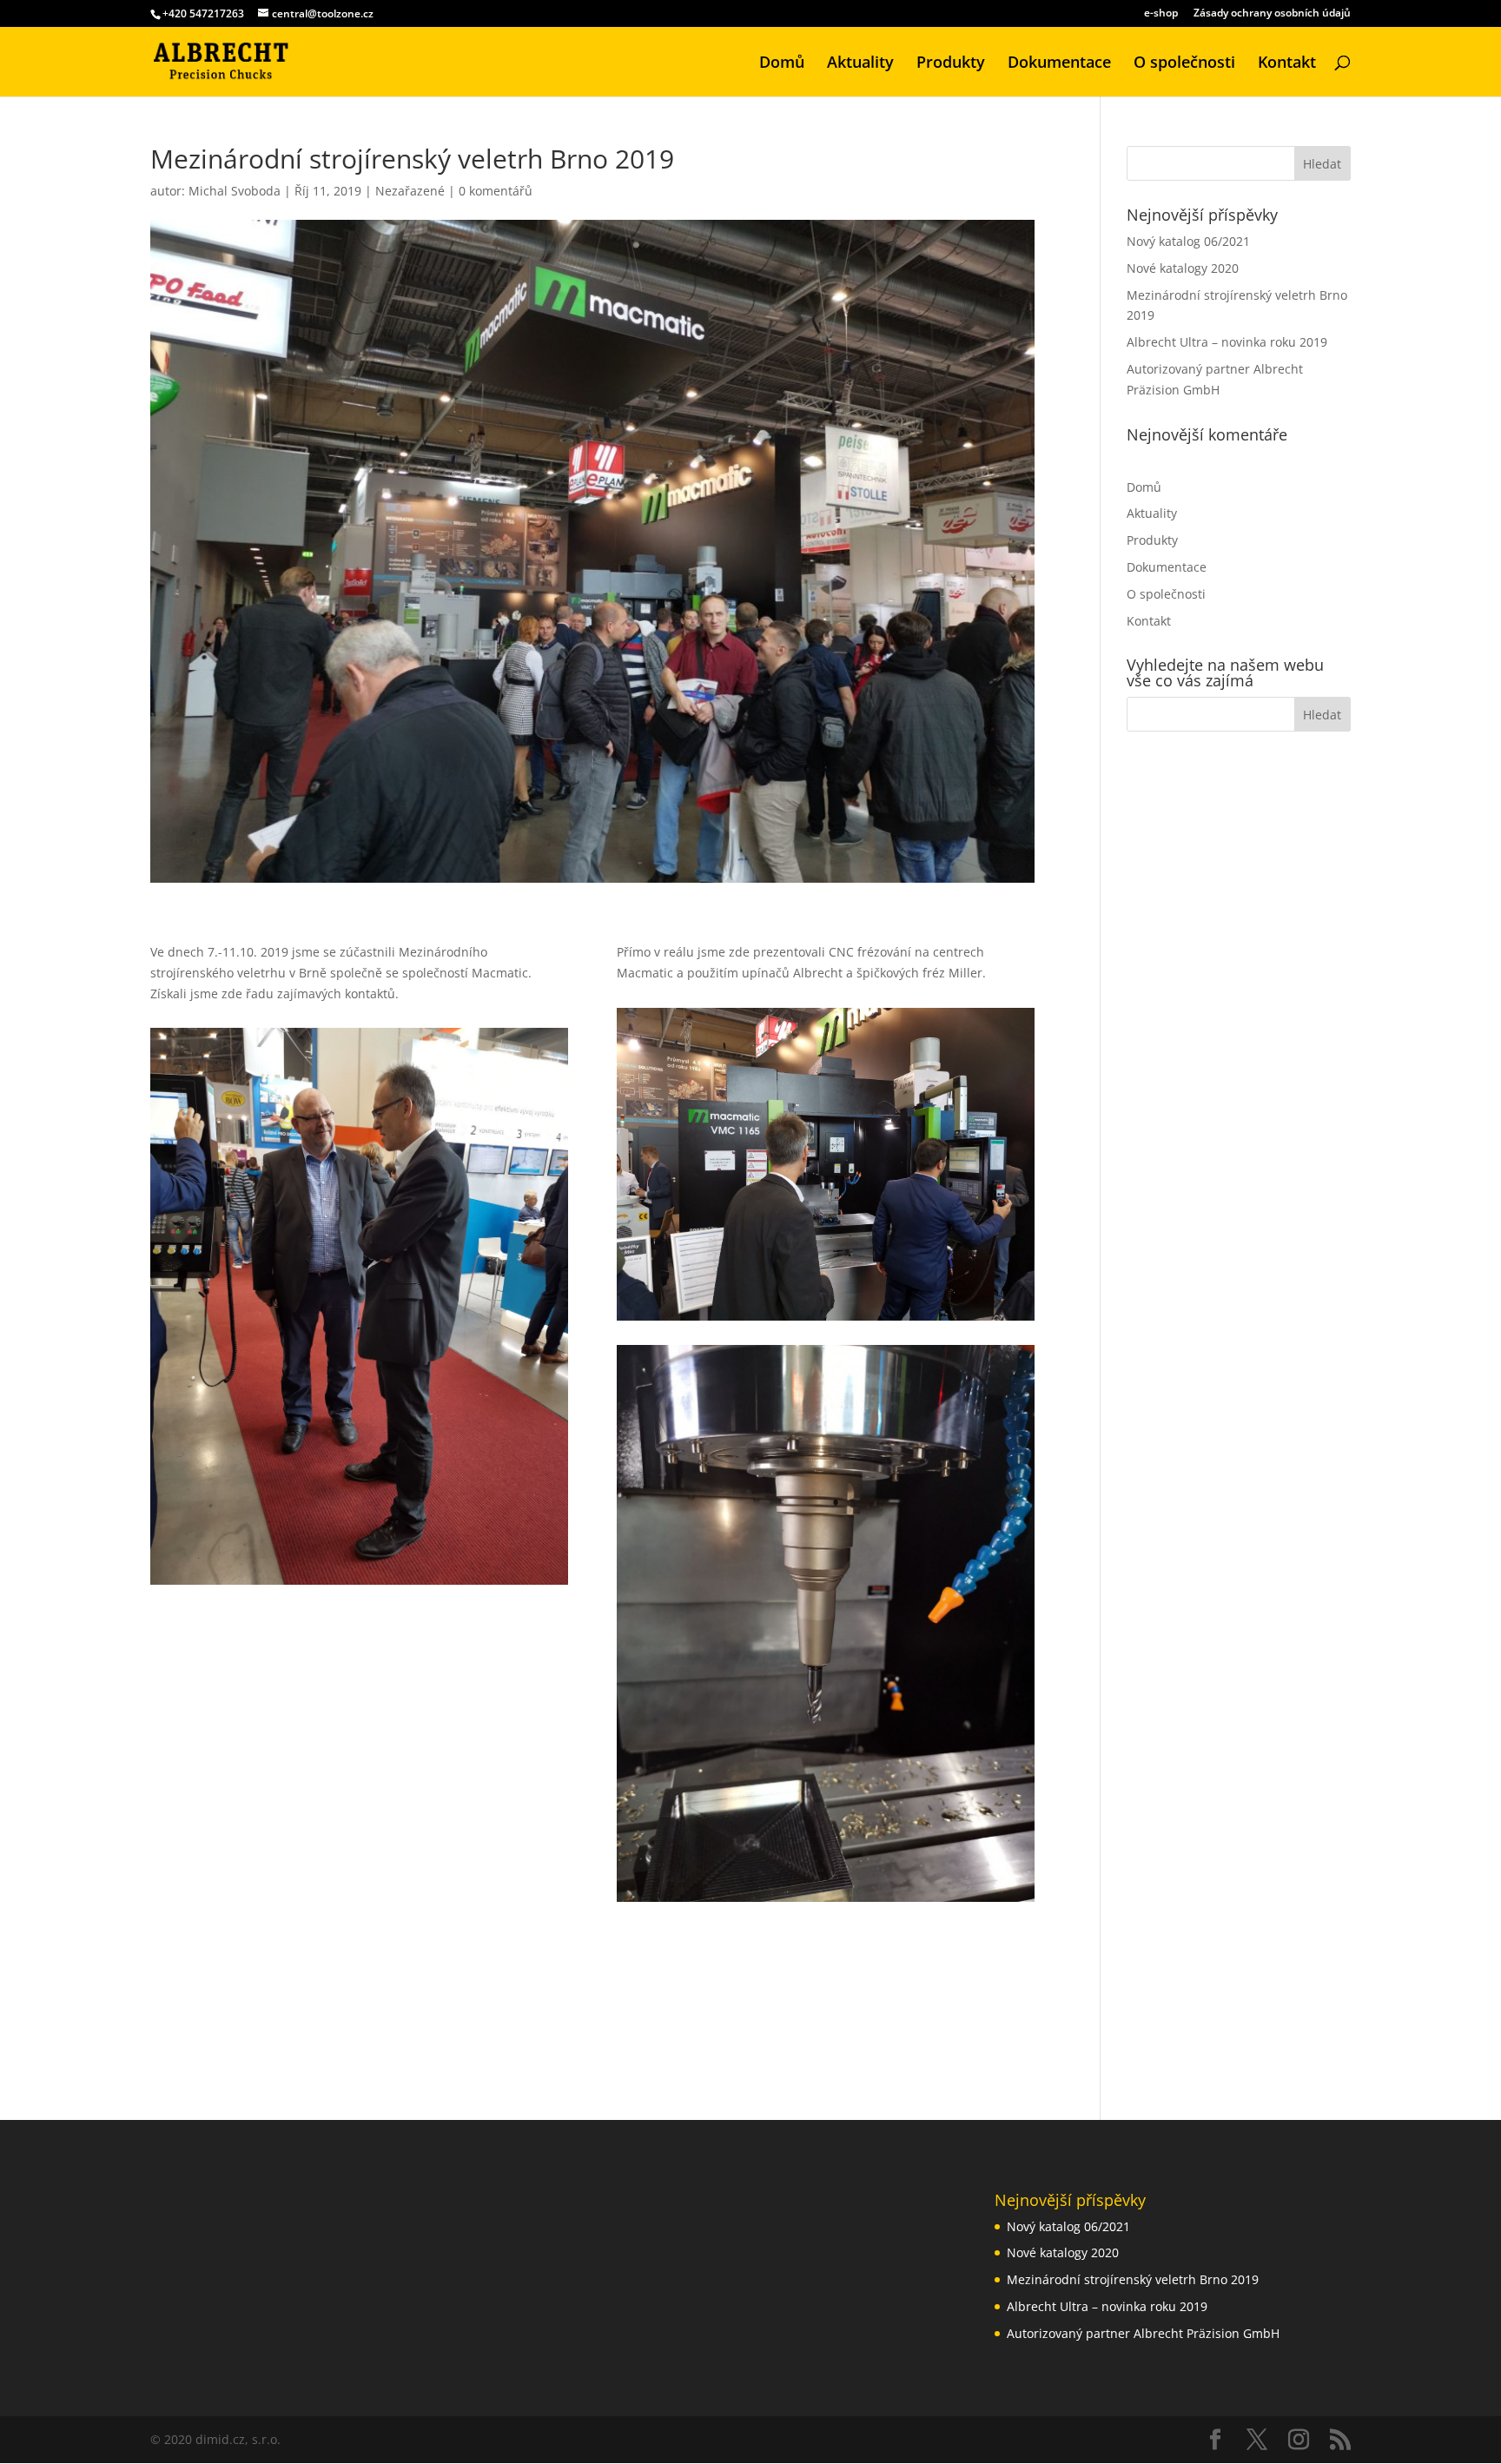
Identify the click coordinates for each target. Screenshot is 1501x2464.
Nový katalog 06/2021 (1188, 241)
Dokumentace (1059, 64)
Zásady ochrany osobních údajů (1272, 14)
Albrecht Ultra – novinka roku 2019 (1227, 342)
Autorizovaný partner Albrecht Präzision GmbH (1143, 2333)
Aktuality (860, 64)
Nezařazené (410, 191)
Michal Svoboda (235, 191)
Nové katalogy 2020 (1183, 268)
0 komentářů (496, 191)
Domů (782, 64)
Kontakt (1287, 64)
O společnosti (1184, 64)
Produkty (951, 64)
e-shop (1161, 14)
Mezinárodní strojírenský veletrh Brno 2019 (1133, 2279)
